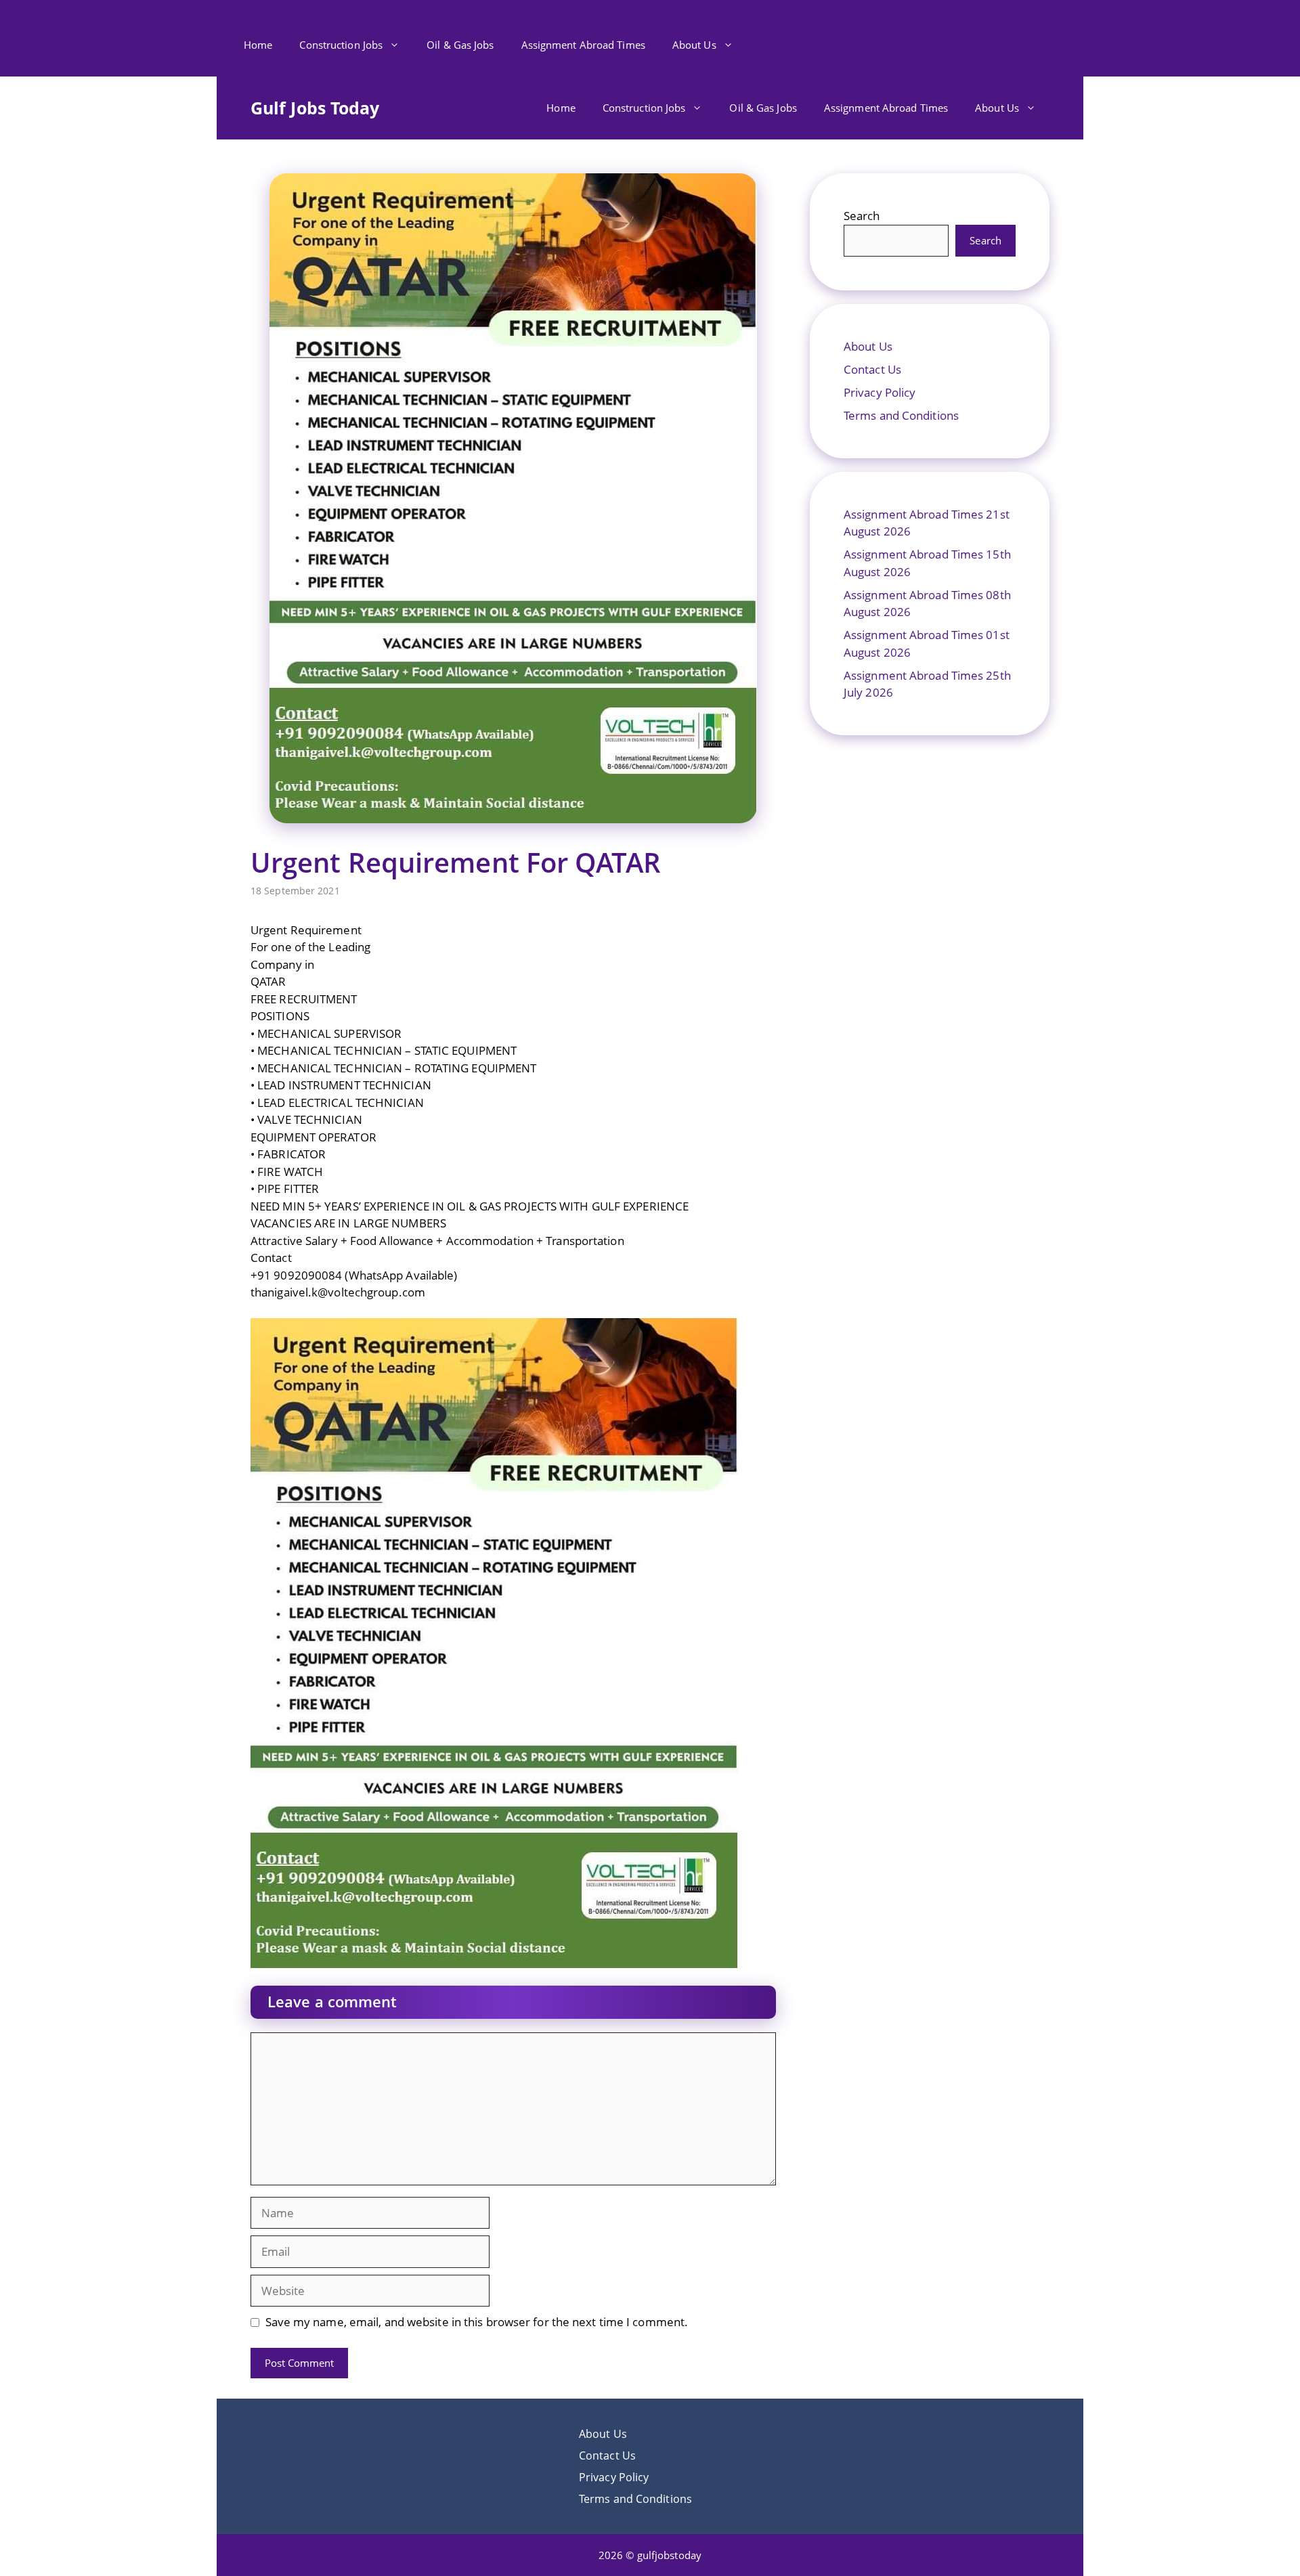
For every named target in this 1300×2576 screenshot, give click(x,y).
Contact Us (872, 369)
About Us (694, 45)
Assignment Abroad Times (583, 45)
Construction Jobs (341, 45)
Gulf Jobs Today (315, 108)
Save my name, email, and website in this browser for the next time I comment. (477, 2322)
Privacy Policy (880, 392)
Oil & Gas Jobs (460, 45)
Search (862, 216)
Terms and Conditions (901, 415)
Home (258, 45)
